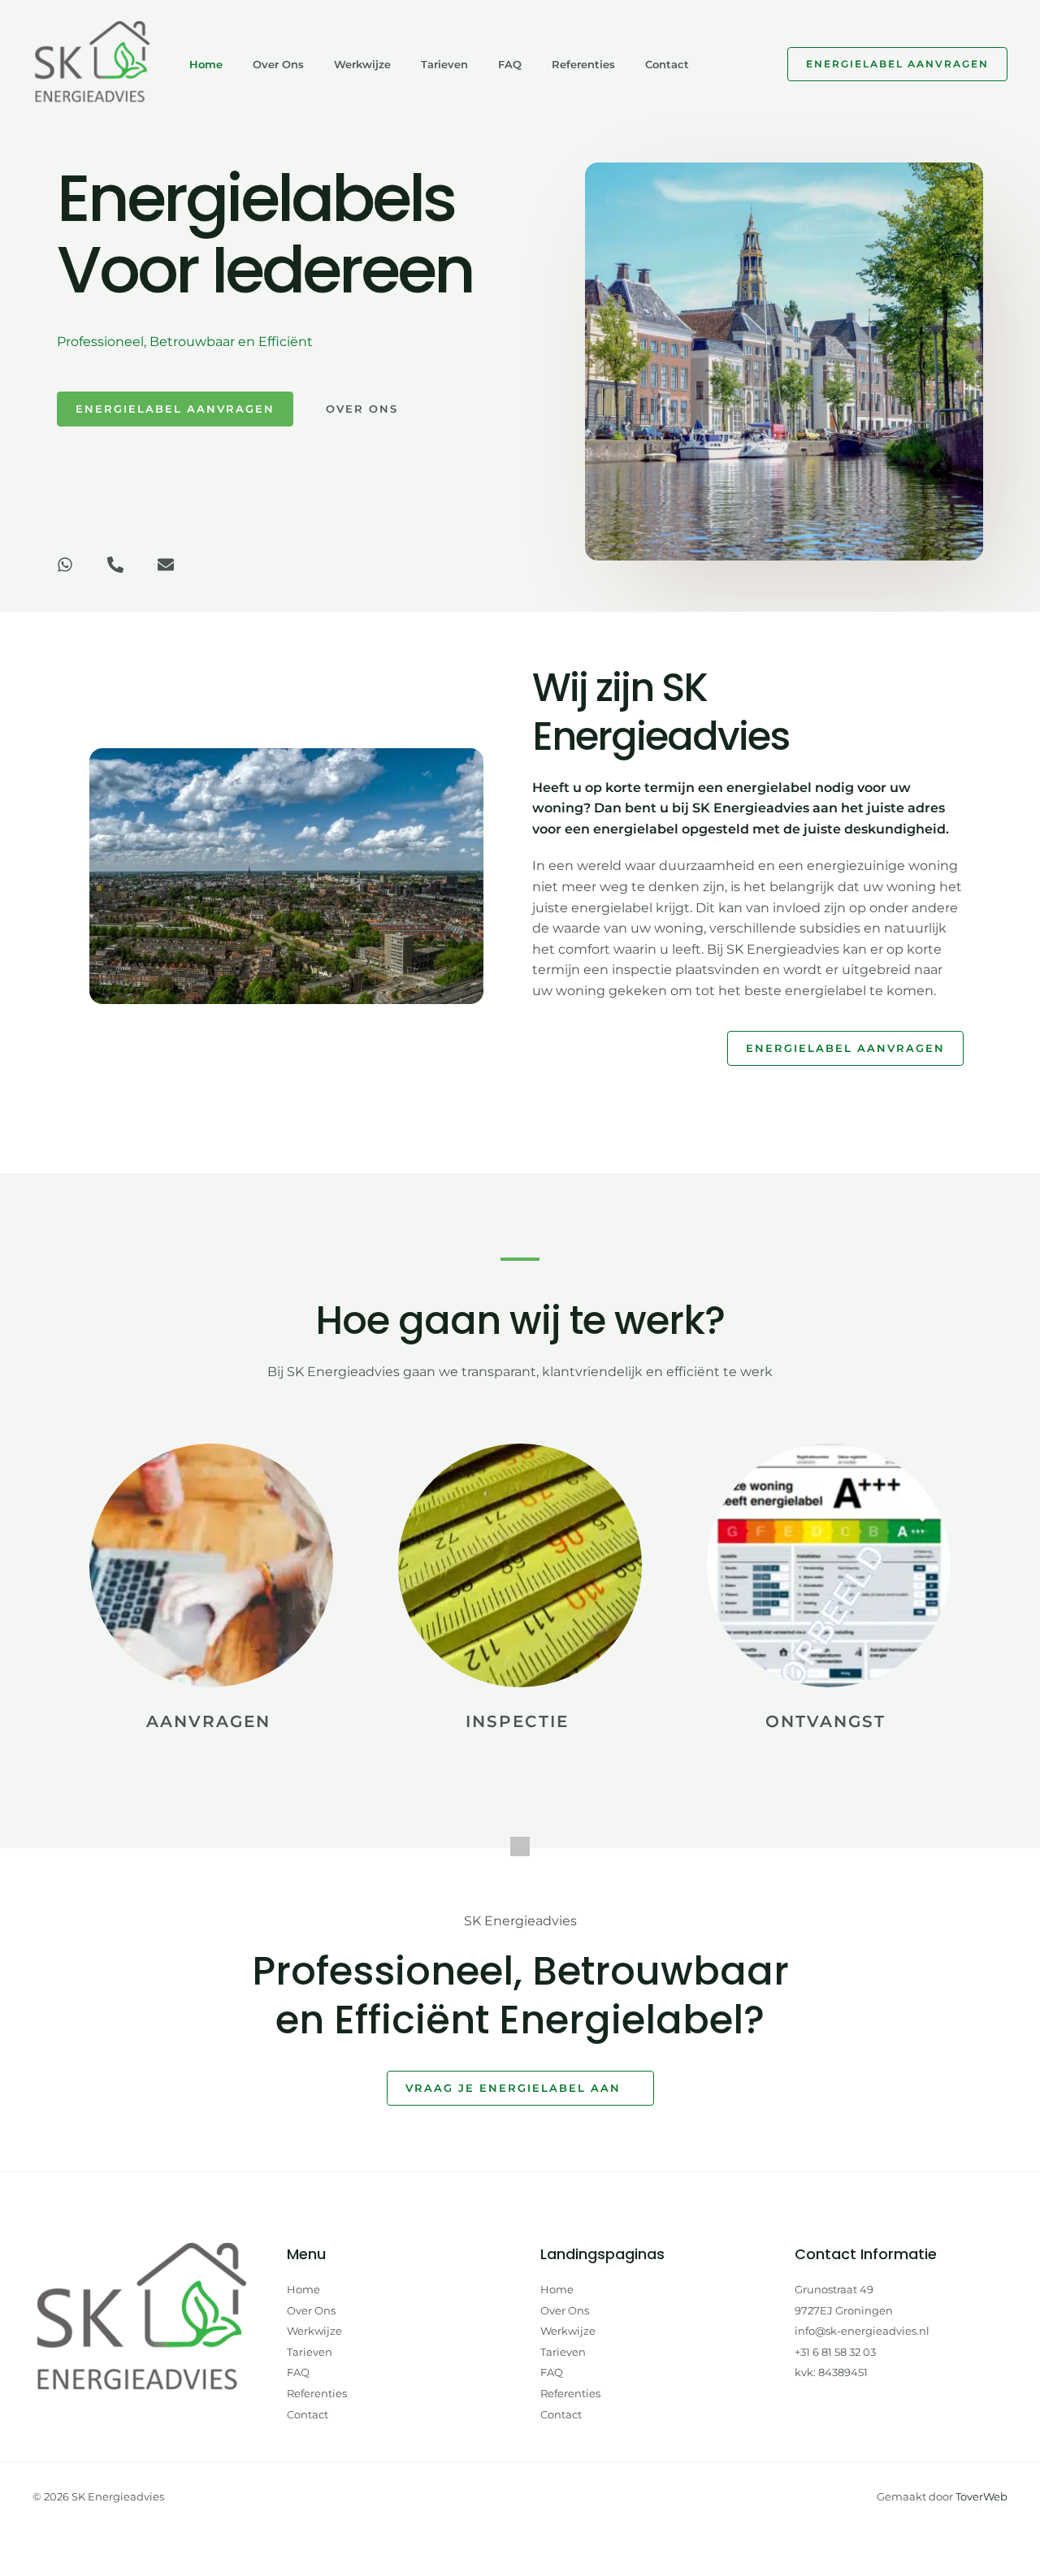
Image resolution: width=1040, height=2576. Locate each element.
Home (206, 64)
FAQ (510, 64)
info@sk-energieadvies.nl (862, 2331)
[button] (897, 64)
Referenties (583, 64)
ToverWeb (981, 2496)
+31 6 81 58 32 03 (835, 2352)
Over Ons (278, 64)
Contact (667, 64)
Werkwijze (362, 64)
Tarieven (444, 64)
